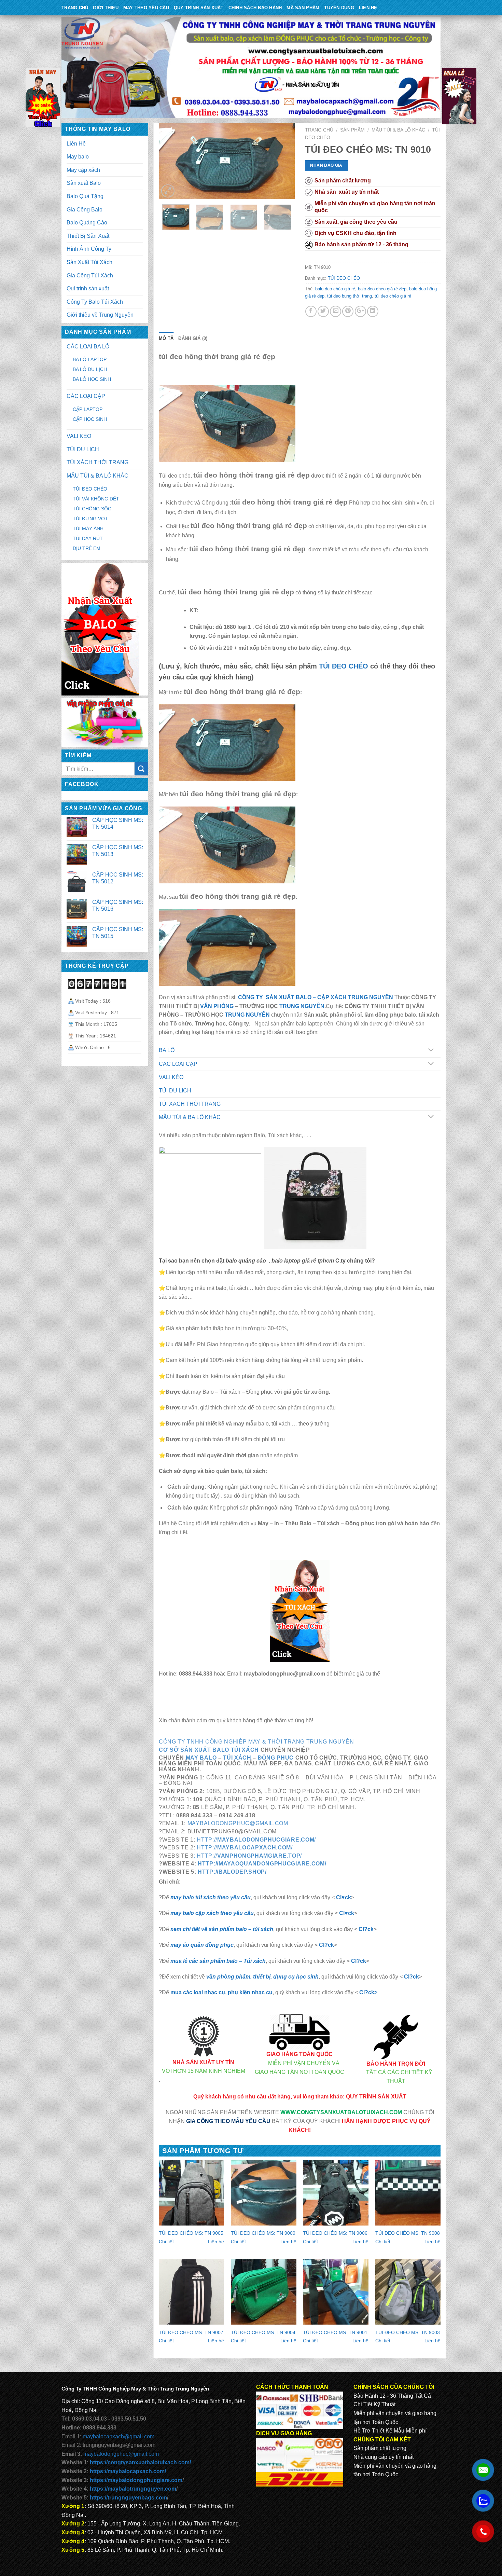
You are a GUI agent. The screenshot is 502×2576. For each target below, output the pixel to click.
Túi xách (237, 1758)
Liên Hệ (368, 8)
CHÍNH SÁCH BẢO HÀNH (255, 8)
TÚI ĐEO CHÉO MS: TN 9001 (335, 2332)
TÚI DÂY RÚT (88, 538)
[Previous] (170, 161)
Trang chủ (319, 130)
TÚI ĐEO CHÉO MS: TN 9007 (191, 2332)
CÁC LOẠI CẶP (178, 1064)
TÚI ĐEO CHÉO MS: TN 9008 (408, 2233)
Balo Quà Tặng (85, 196)
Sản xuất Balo (84, 183)
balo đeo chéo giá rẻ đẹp (382, 289)
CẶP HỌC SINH (90, 419)
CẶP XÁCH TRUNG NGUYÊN (355, 997)
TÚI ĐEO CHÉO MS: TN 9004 (263, 2332)
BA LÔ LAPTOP (90, 359)
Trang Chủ (75, 8)
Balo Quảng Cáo (87, 223)
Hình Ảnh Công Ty (89, 249)
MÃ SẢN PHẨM (303, 8)
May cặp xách (83, 170)
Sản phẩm (352, 130)
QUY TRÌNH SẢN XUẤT (199, 8)
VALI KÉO (171, 1077)
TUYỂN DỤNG (339, 8)
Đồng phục (276, 1758)
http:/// (255, 1840)
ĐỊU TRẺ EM (87, 548)
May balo (78, 157)
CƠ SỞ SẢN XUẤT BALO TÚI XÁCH (210, 1750)
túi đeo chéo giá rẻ (393, 296)
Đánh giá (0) (193, 338)
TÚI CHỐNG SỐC (92, 509)
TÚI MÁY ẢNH (88, 528)
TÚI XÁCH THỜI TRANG (190, 1104)
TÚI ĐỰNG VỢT (90, 519)
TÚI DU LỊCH (175, 1091)
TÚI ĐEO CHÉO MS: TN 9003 (408, 2332)
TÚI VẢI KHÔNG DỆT (96, 499)
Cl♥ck (344, 1897)
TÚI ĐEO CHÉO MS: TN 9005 (191, 2233)
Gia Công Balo (85, 210)
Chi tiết (166, 2242)
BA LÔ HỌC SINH (92, 379)
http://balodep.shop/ (232, 1872)
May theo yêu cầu (146, 8)
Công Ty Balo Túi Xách (95, 302)
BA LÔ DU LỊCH (90, 369)
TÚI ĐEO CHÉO (344, 278)
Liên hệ (216, 2242)
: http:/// (248, 1856)
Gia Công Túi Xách (90, 275)
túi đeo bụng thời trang (350, 296)
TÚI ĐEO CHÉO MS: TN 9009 (263, 2233)
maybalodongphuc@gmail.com (238, 1823)
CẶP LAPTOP (88, 409)
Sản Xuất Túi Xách (89, 262)
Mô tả (166, 338)
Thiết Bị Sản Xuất (88, 236)
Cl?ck (366, 1929)
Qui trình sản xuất (88, 288)
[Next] (283, 161)
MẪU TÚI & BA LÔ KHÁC (398, 130)
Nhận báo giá (326, 165)
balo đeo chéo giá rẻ (335, 289)
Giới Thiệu (106, 8)
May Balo (201, 1758)
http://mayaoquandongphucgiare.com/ (262, 1864)
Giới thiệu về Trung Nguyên (100, 315)
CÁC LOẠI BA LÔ (88, 347)
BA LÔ (167, 1050)
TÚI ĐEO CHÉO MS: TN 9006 (335, 2233)
